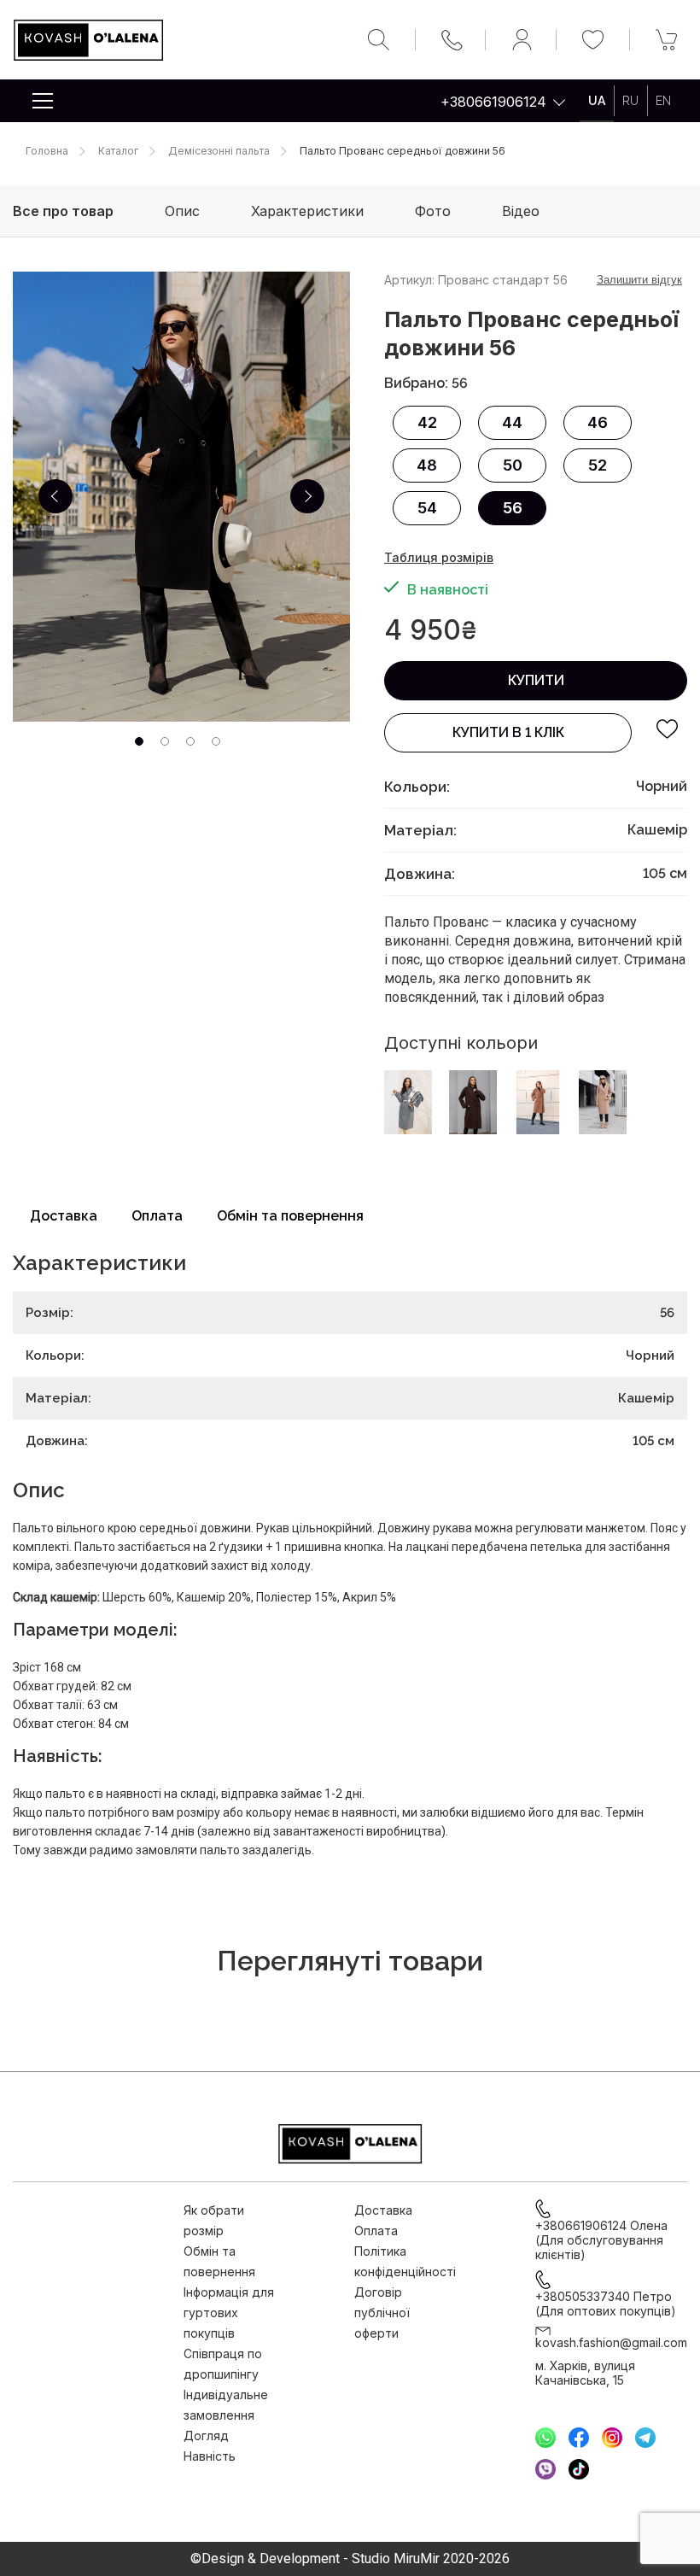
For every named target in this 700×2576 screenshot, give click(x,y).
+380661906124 (493, 102)
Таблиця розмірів (439, 557)
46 (598, 422)
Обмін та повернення (290, 1216)
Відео (521, 211)
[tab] (139, 741)
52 (598, 465)
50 (513, 465)
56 (513, 508)
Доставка (64, 1216)
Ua (597, 101)
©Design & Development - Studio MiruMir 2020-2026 (350, 2559)
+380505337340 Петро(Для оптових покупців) (606, 2304)
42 (427, 422)
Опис (182, 211)
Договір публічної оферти (382, 2313)
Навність (210, 2456)
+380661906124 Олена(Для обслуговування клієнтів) (601, 2240)
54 (427, 508)
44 (512, 422)
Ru (630, 101)
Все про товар (63, 211)
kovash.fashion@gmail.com (611, 2342)
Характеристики (307, 211)
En (663, 101)
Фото (433, 211)
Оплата (157, 1216)
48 (427, 465)
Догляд (206, 2435)
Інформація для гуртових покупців (229, 2313)
